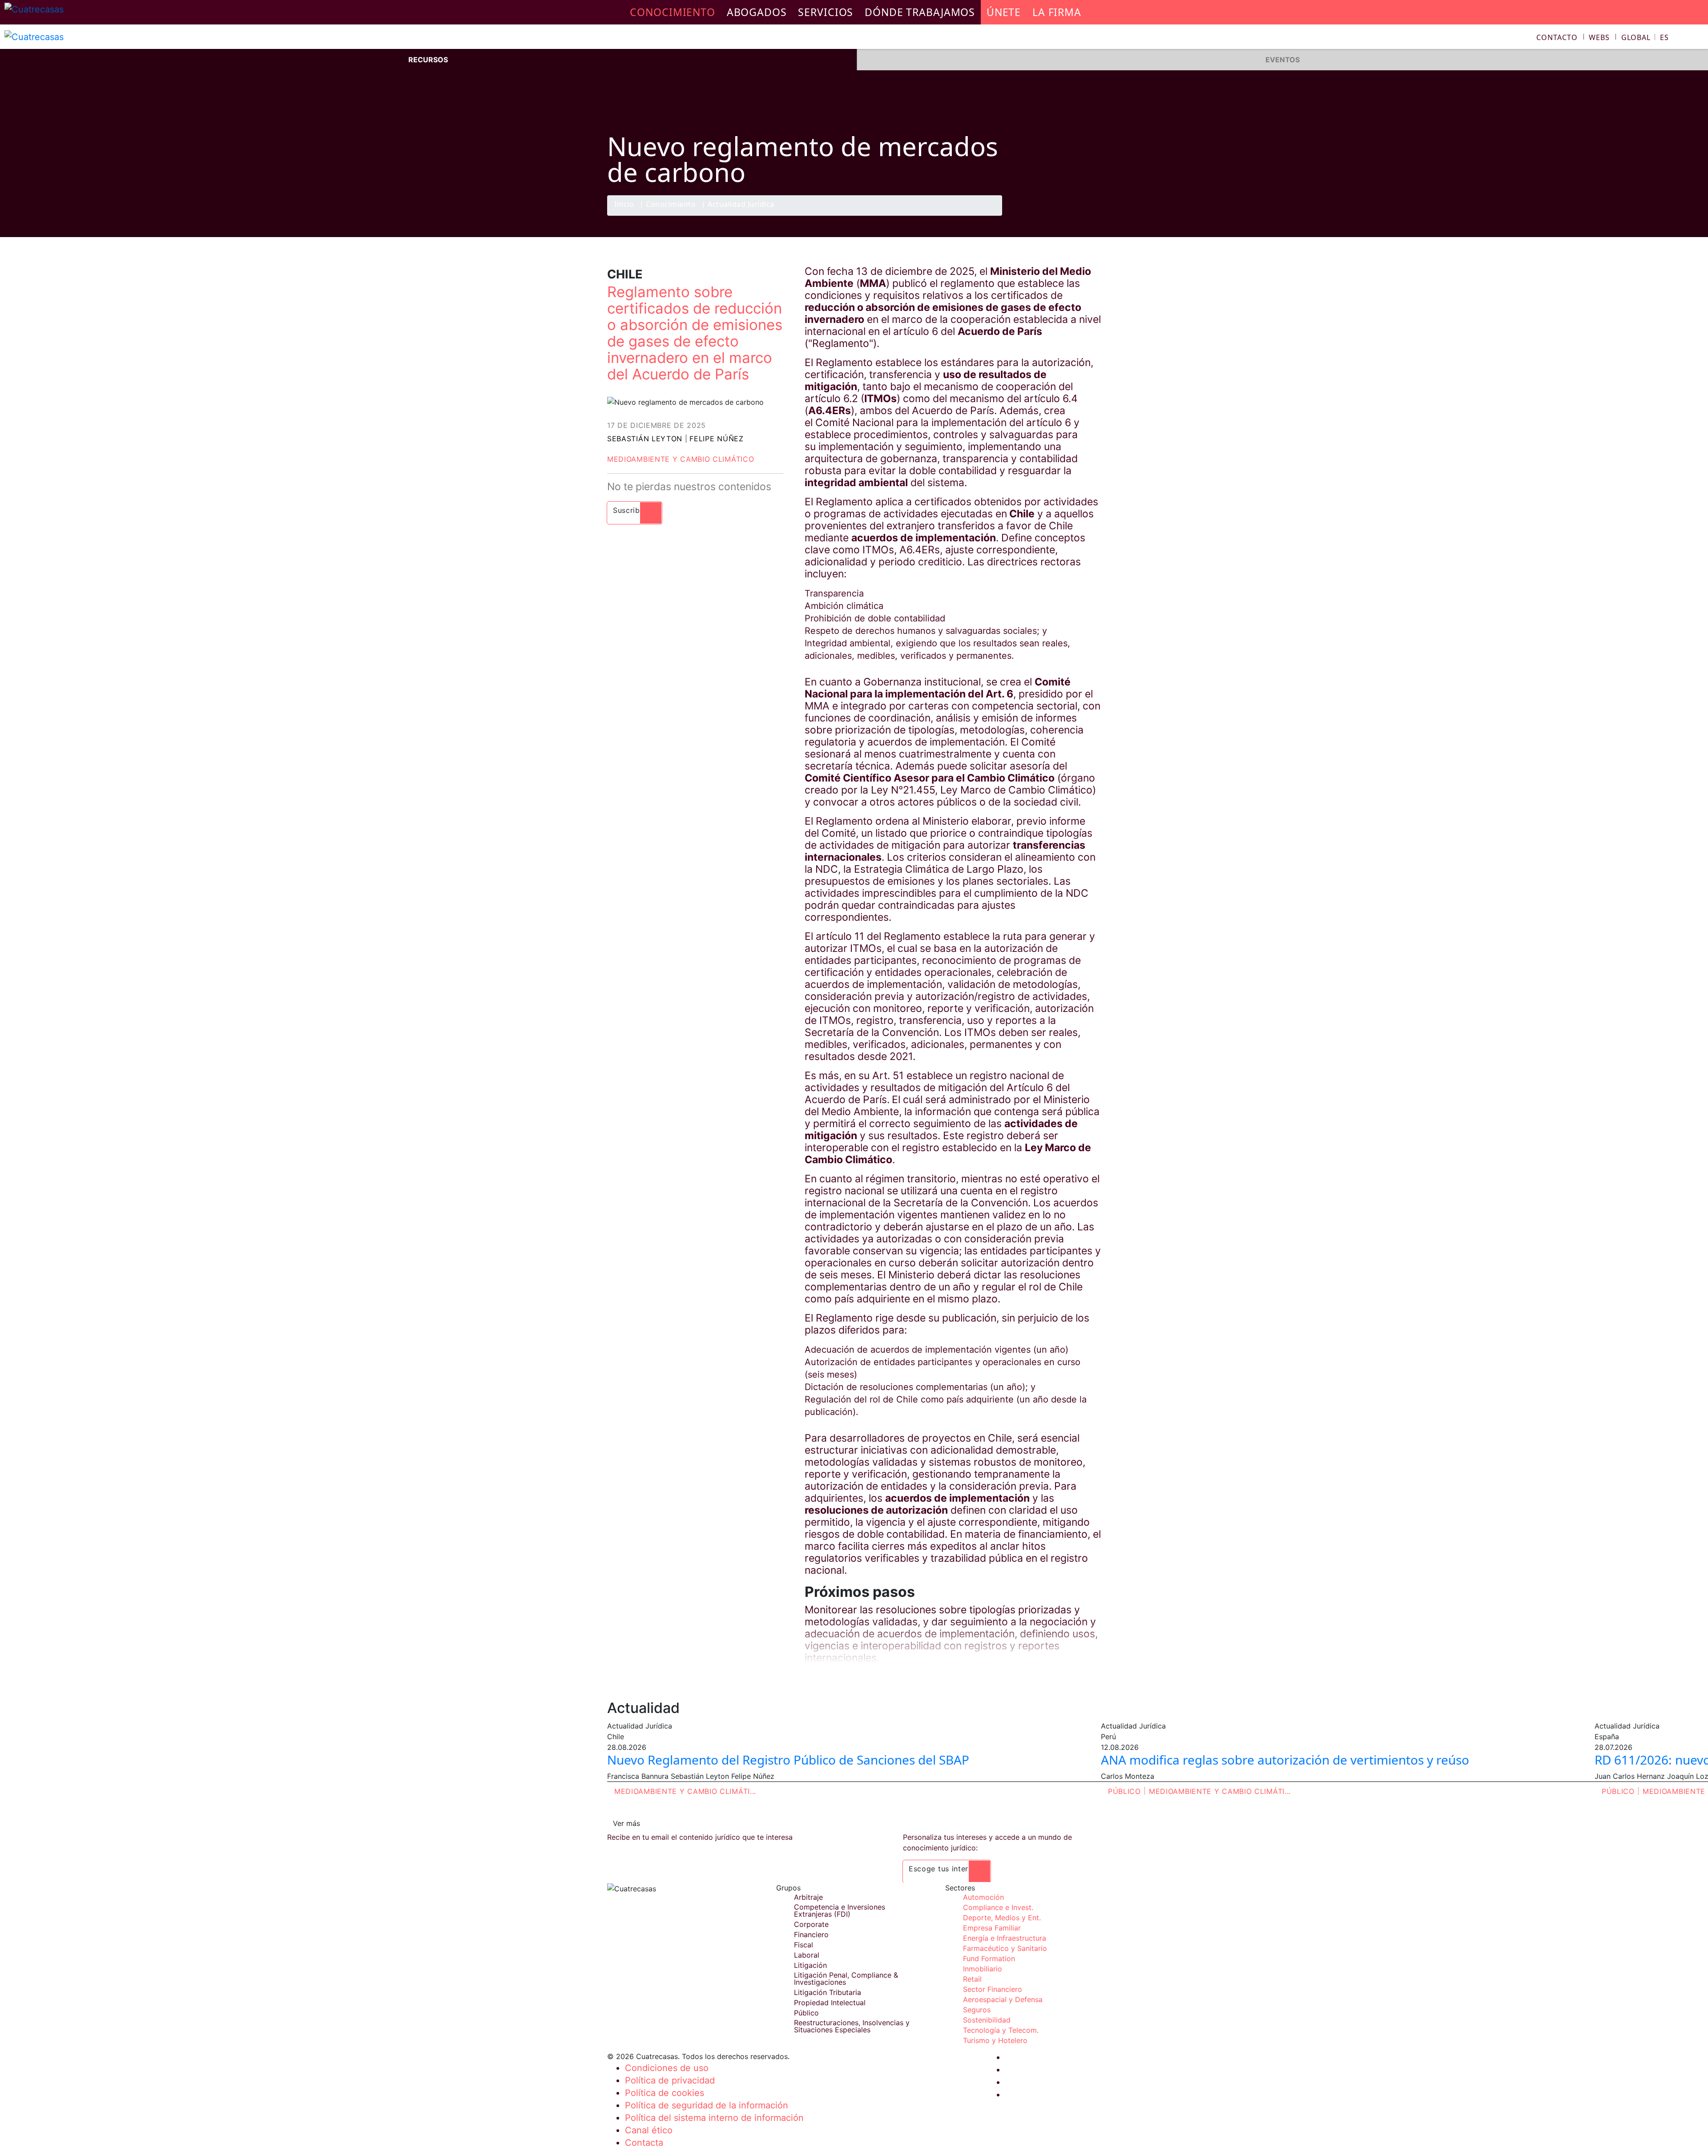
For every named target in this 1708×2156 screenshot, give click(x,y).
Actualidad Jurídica (741, 205)
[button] (1645, 37)
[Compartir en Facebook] (1039, 215)
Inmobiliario (983, 1969)
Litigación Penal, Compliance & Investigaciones (846, 1979)
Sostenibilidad (987, 2020)
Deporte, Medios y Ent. (1002, 1918)
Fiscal (804, 1945)
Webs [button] (1599, 37)
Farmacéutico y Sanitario (1005, 1948)
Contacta (644, 2143)
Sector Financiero (993, 1989)
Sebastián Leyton (645, 439)
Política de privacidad (670, 2080)
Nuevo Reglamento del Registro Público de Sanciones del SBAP (788, 1760)
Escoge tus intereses (947, 1869)
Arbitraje (808, 1897)
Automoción (983, 1897)
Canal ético (649, 2130)
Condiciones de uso (667, 2068)
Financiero (811, 1934)
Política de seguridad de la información (707, 2105)
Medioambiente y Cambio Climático (681, 459)
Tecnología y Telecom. (1001, 2030)
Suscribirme (634, 510)
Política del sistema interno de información (714, 2118)
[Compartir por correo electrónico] (1091, 215)
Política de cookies (665, 2093)
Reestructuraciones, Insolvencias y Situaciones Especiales (852, 2026)
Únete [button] (1004, 12)
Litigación (810, 1965)
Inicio (624, 205)
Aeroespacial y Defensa (1003, 1999)
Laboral (807, 1955)
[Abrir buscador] (1697, 38)
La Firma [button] (1057, 12)
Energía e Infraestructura (1005, 1938)
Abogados (757, 12)
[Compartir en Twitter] (1056, 215)
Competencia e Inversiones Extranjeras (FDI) (840, 1910)
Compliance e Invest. (998, 1907)
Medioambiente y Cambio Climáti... (685, 1791)
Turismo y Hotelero (995, 2040)
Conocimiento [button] (673, 12)
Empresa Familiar (992, 1928)
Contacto (1557, 37)
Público (1124, 1791)
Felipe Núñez (716, 439)
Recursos (428, 60)
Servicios (826, 12)
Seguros (977, 2010)
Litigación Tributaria (828, 1992)
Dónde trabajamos (920, 12)
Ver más (626, 1823)
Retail (972, 1979)
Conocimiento (671, 205)
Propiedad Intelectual (830, 2003)
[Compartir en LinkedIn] (1074, 215)
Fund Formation (989, 1959)
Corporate (811, 1924)
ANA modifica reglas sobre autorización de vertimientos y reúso (1285, 1760)
